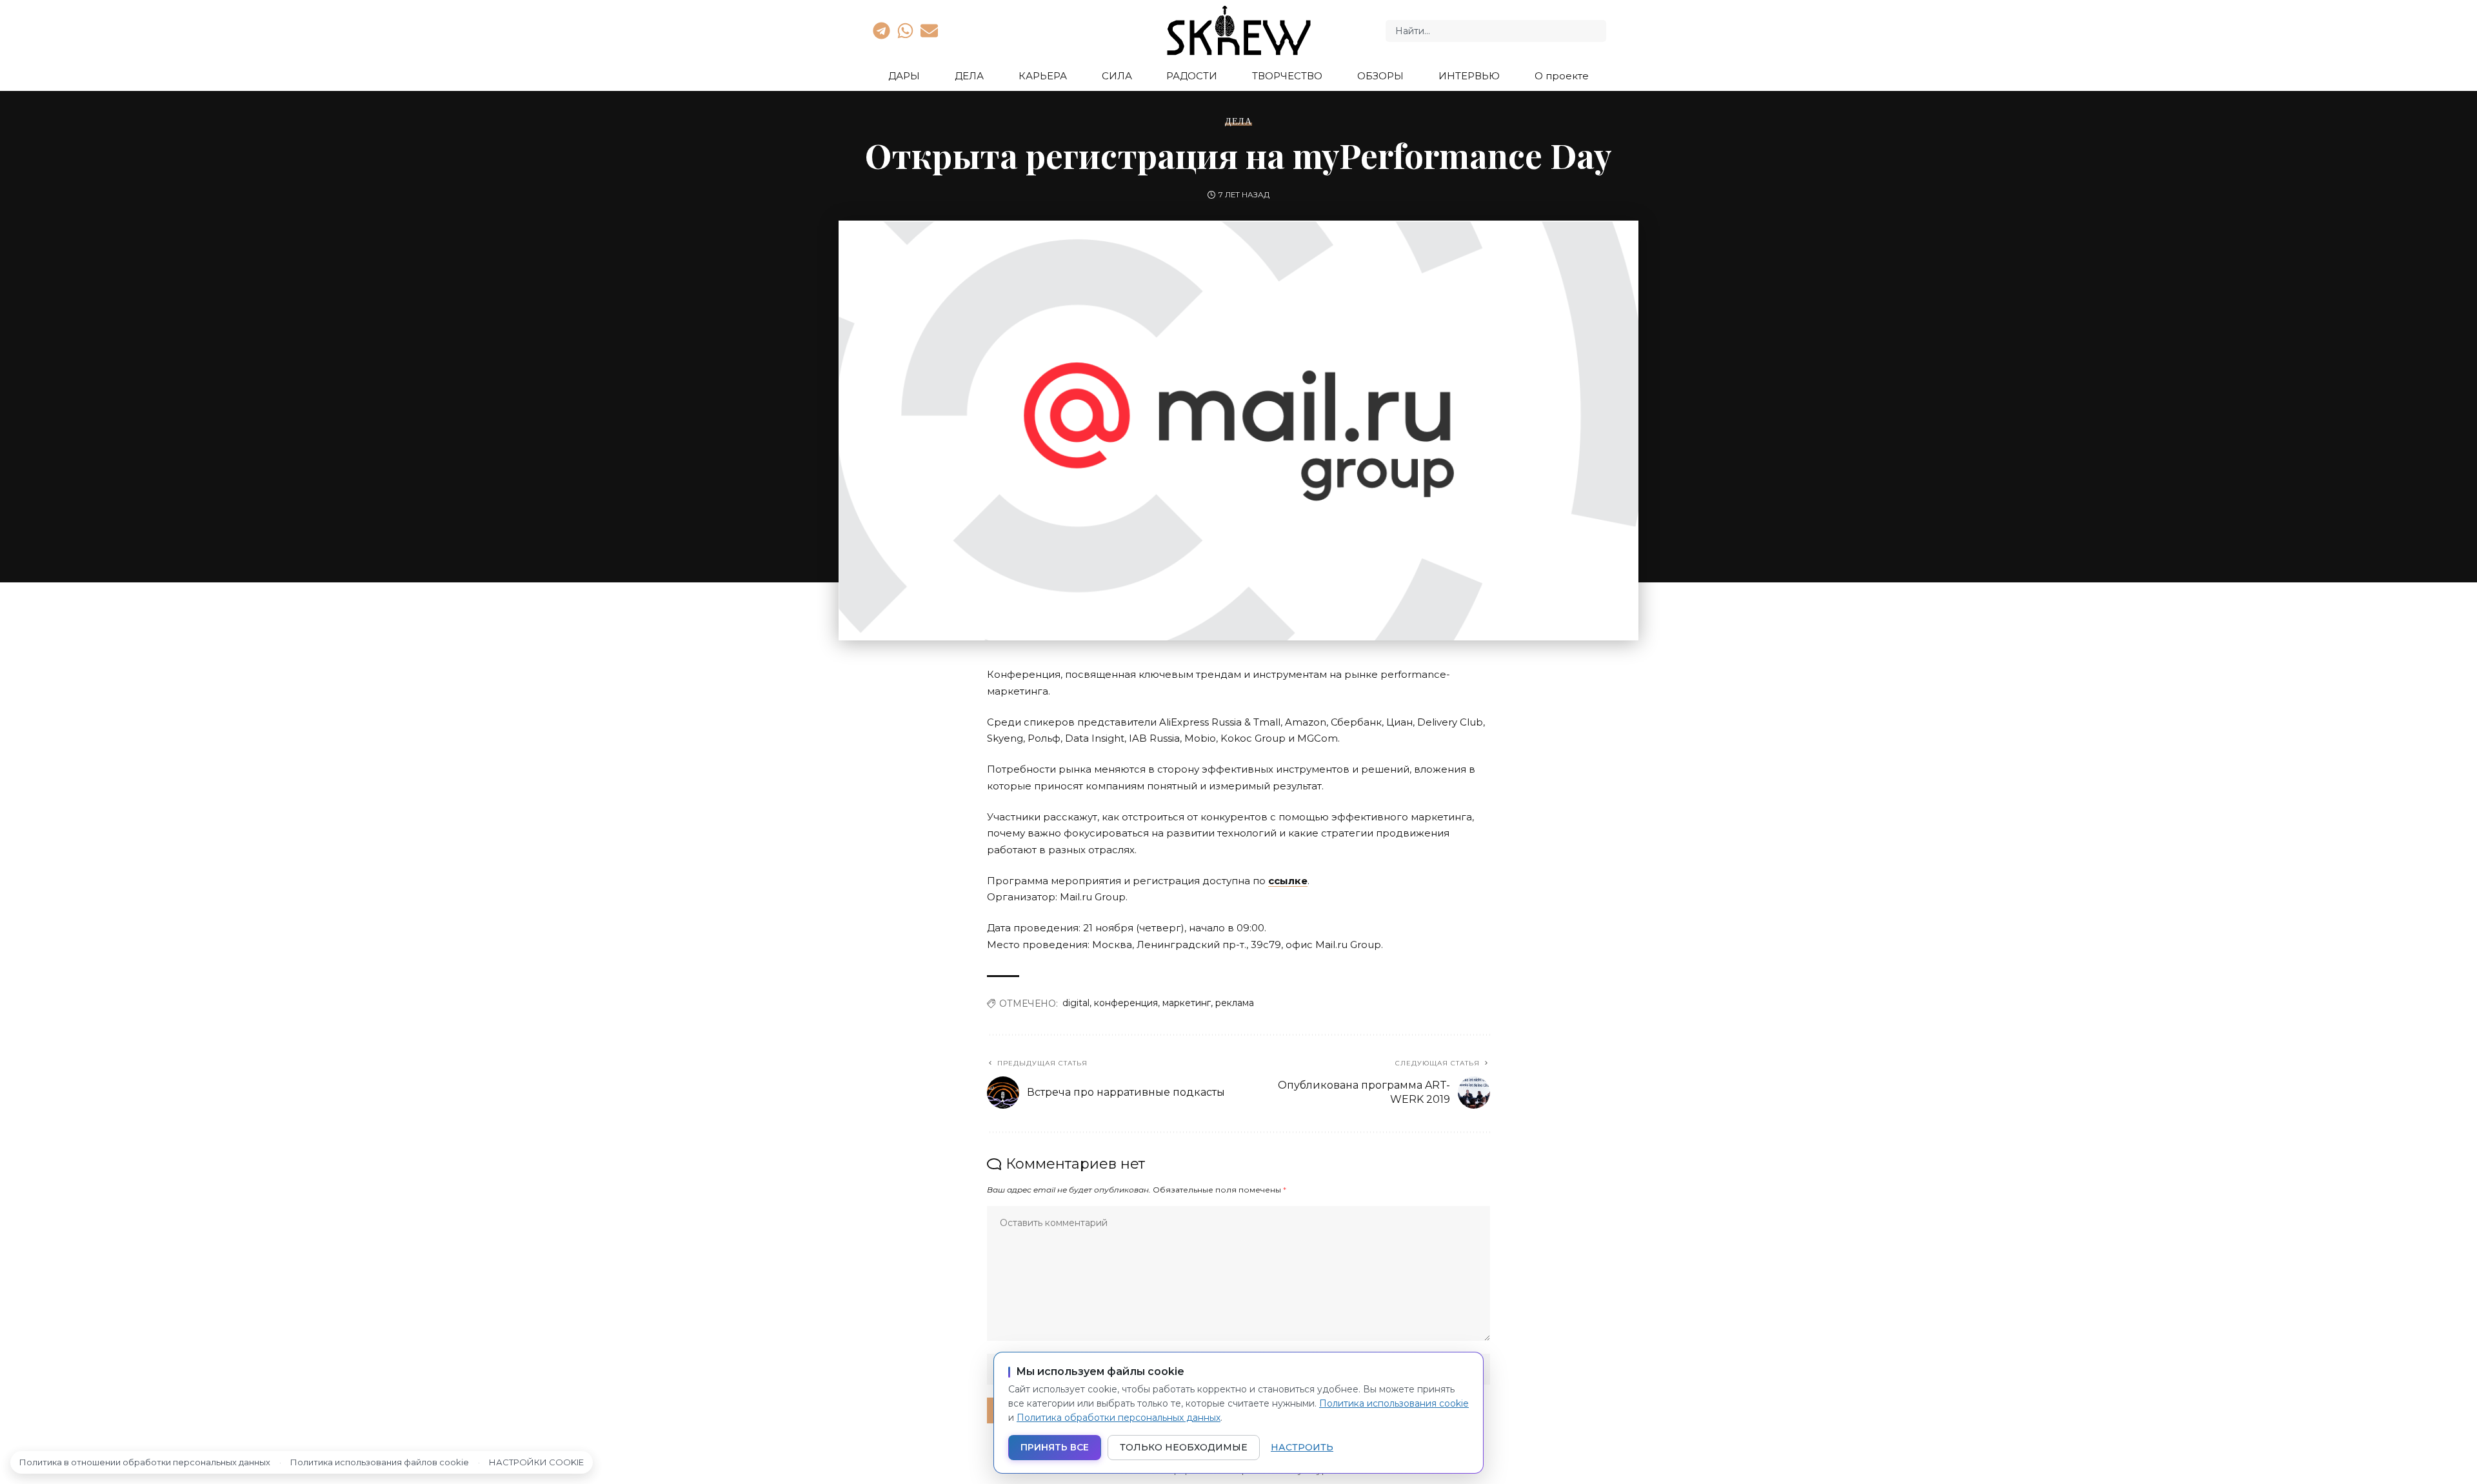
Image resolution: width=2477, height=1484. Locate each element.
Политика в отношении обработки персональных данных (145, 1462)
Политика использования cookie (1394, 1403)
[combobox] (1496, 31)
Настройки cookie (536, 1462)
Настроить (1302, 1447)
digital (1076, 1003)
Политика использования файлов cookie (380, 1462)
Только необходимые (1184, 1447)
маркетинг (1187, 1003)
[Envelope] (930, 30)
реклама (1235, 1003)
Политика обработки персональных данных (1119, 1418)
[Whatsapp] (905, 30)
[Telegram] (881, 30)
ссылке (1288, 881)
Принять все (1055, 1447)
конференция (1126, 1003)
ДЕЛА (1238, 121)
